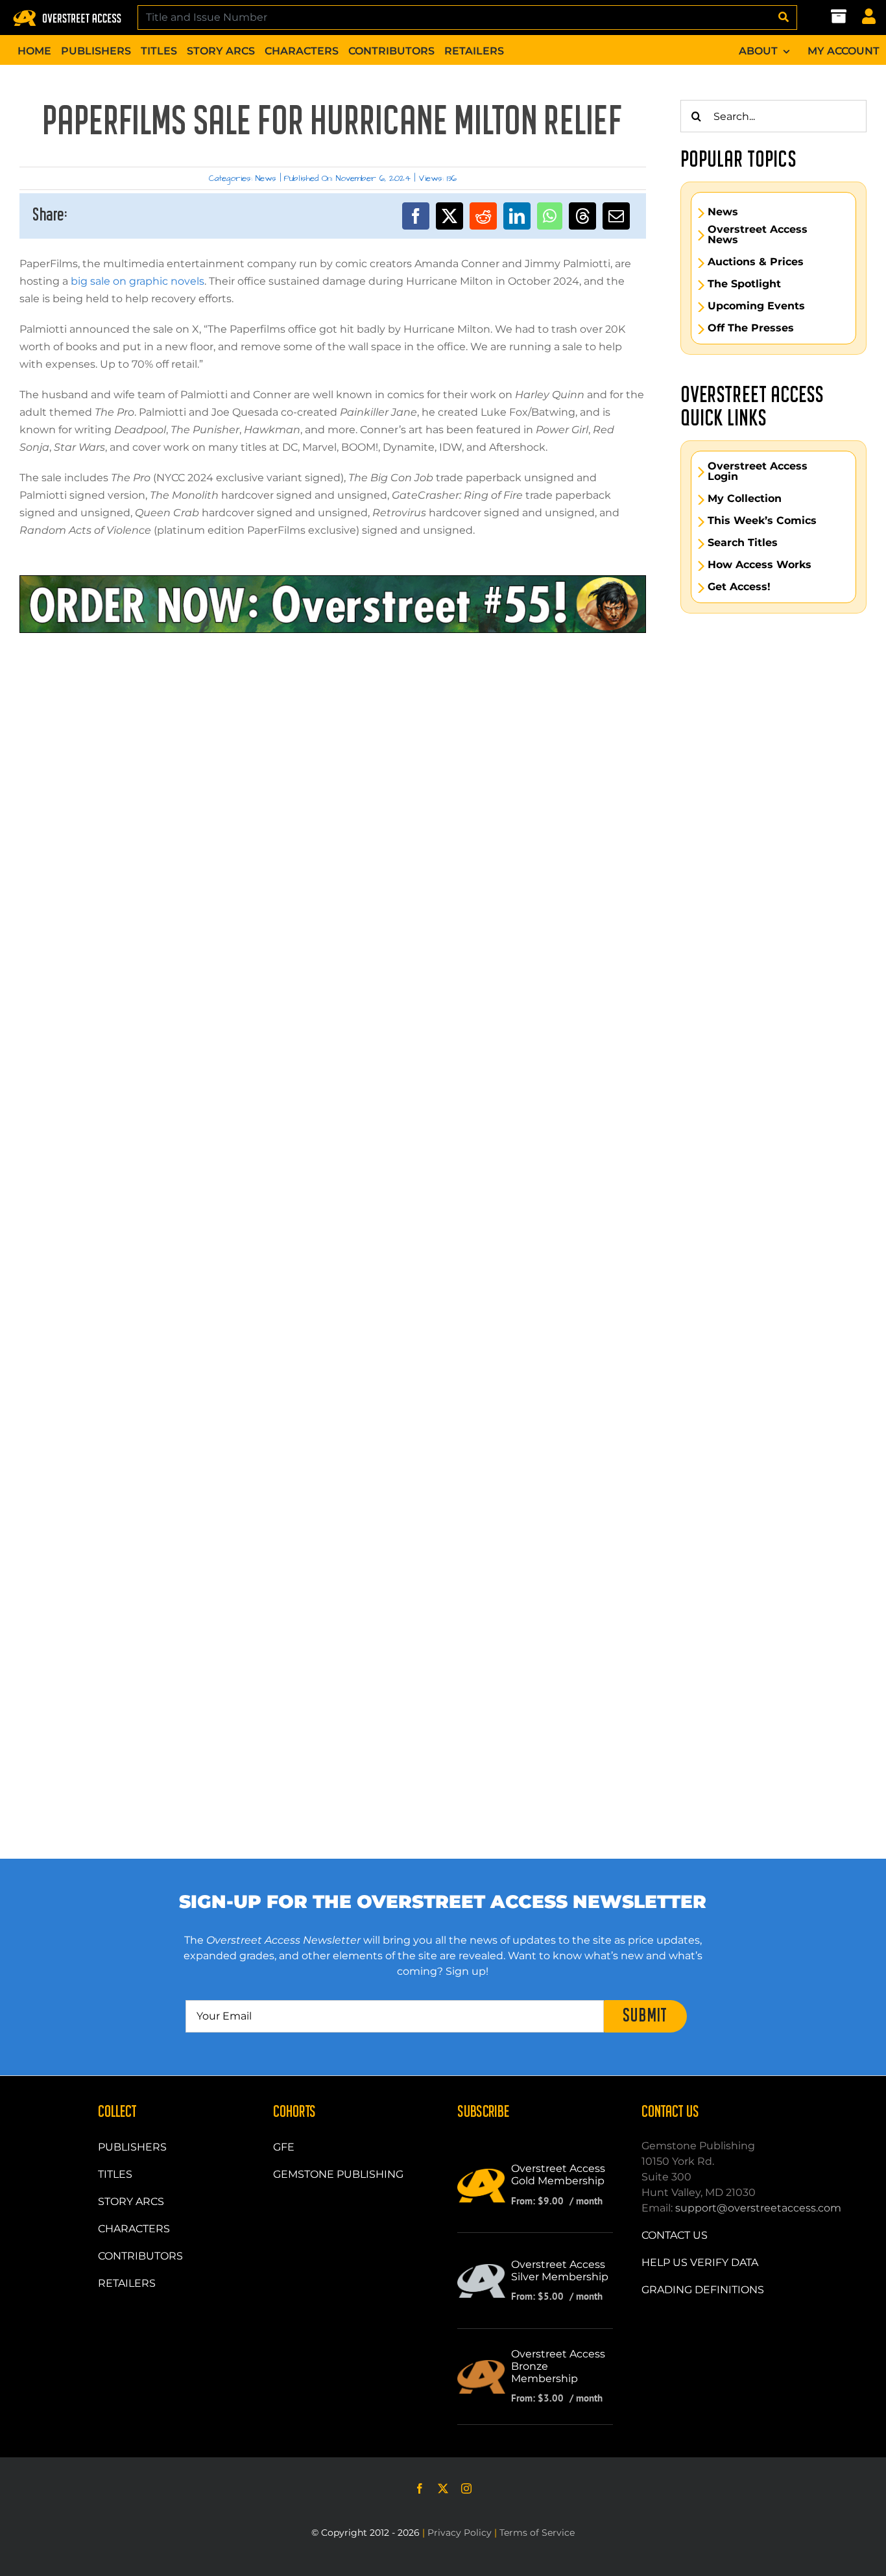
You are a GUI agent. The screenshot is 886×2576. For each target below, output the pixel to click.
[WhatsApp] (550, 216)
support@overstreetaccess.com (758, 2208)
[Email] (616, 216)
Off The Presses (751, 328)
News (266, 178)
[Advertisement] (333, 691)
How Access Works (760, 565)
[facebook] (420, 2488)
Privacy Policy (460, 2533)
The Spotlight (744, 284)
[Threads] (582, 216)
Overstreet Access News (758, 235)
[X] (449, 216)
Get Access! (739, 587)
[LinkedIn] (517, 216)
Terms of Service (537, 2533)
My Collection (745, 499)
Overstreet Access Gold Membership (558, 2175)
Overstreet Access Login (758, 471)
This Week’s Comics (762, 521)
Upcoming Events (756, 306)
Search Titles (743, 543)
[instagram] (466, 2488)
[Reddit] (483, 216)
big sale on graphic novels (138, 281)
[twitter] (443, 2488)
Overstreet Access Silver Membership (560, 2271)
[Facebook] (416, 216)
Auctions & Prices (756, 262)
